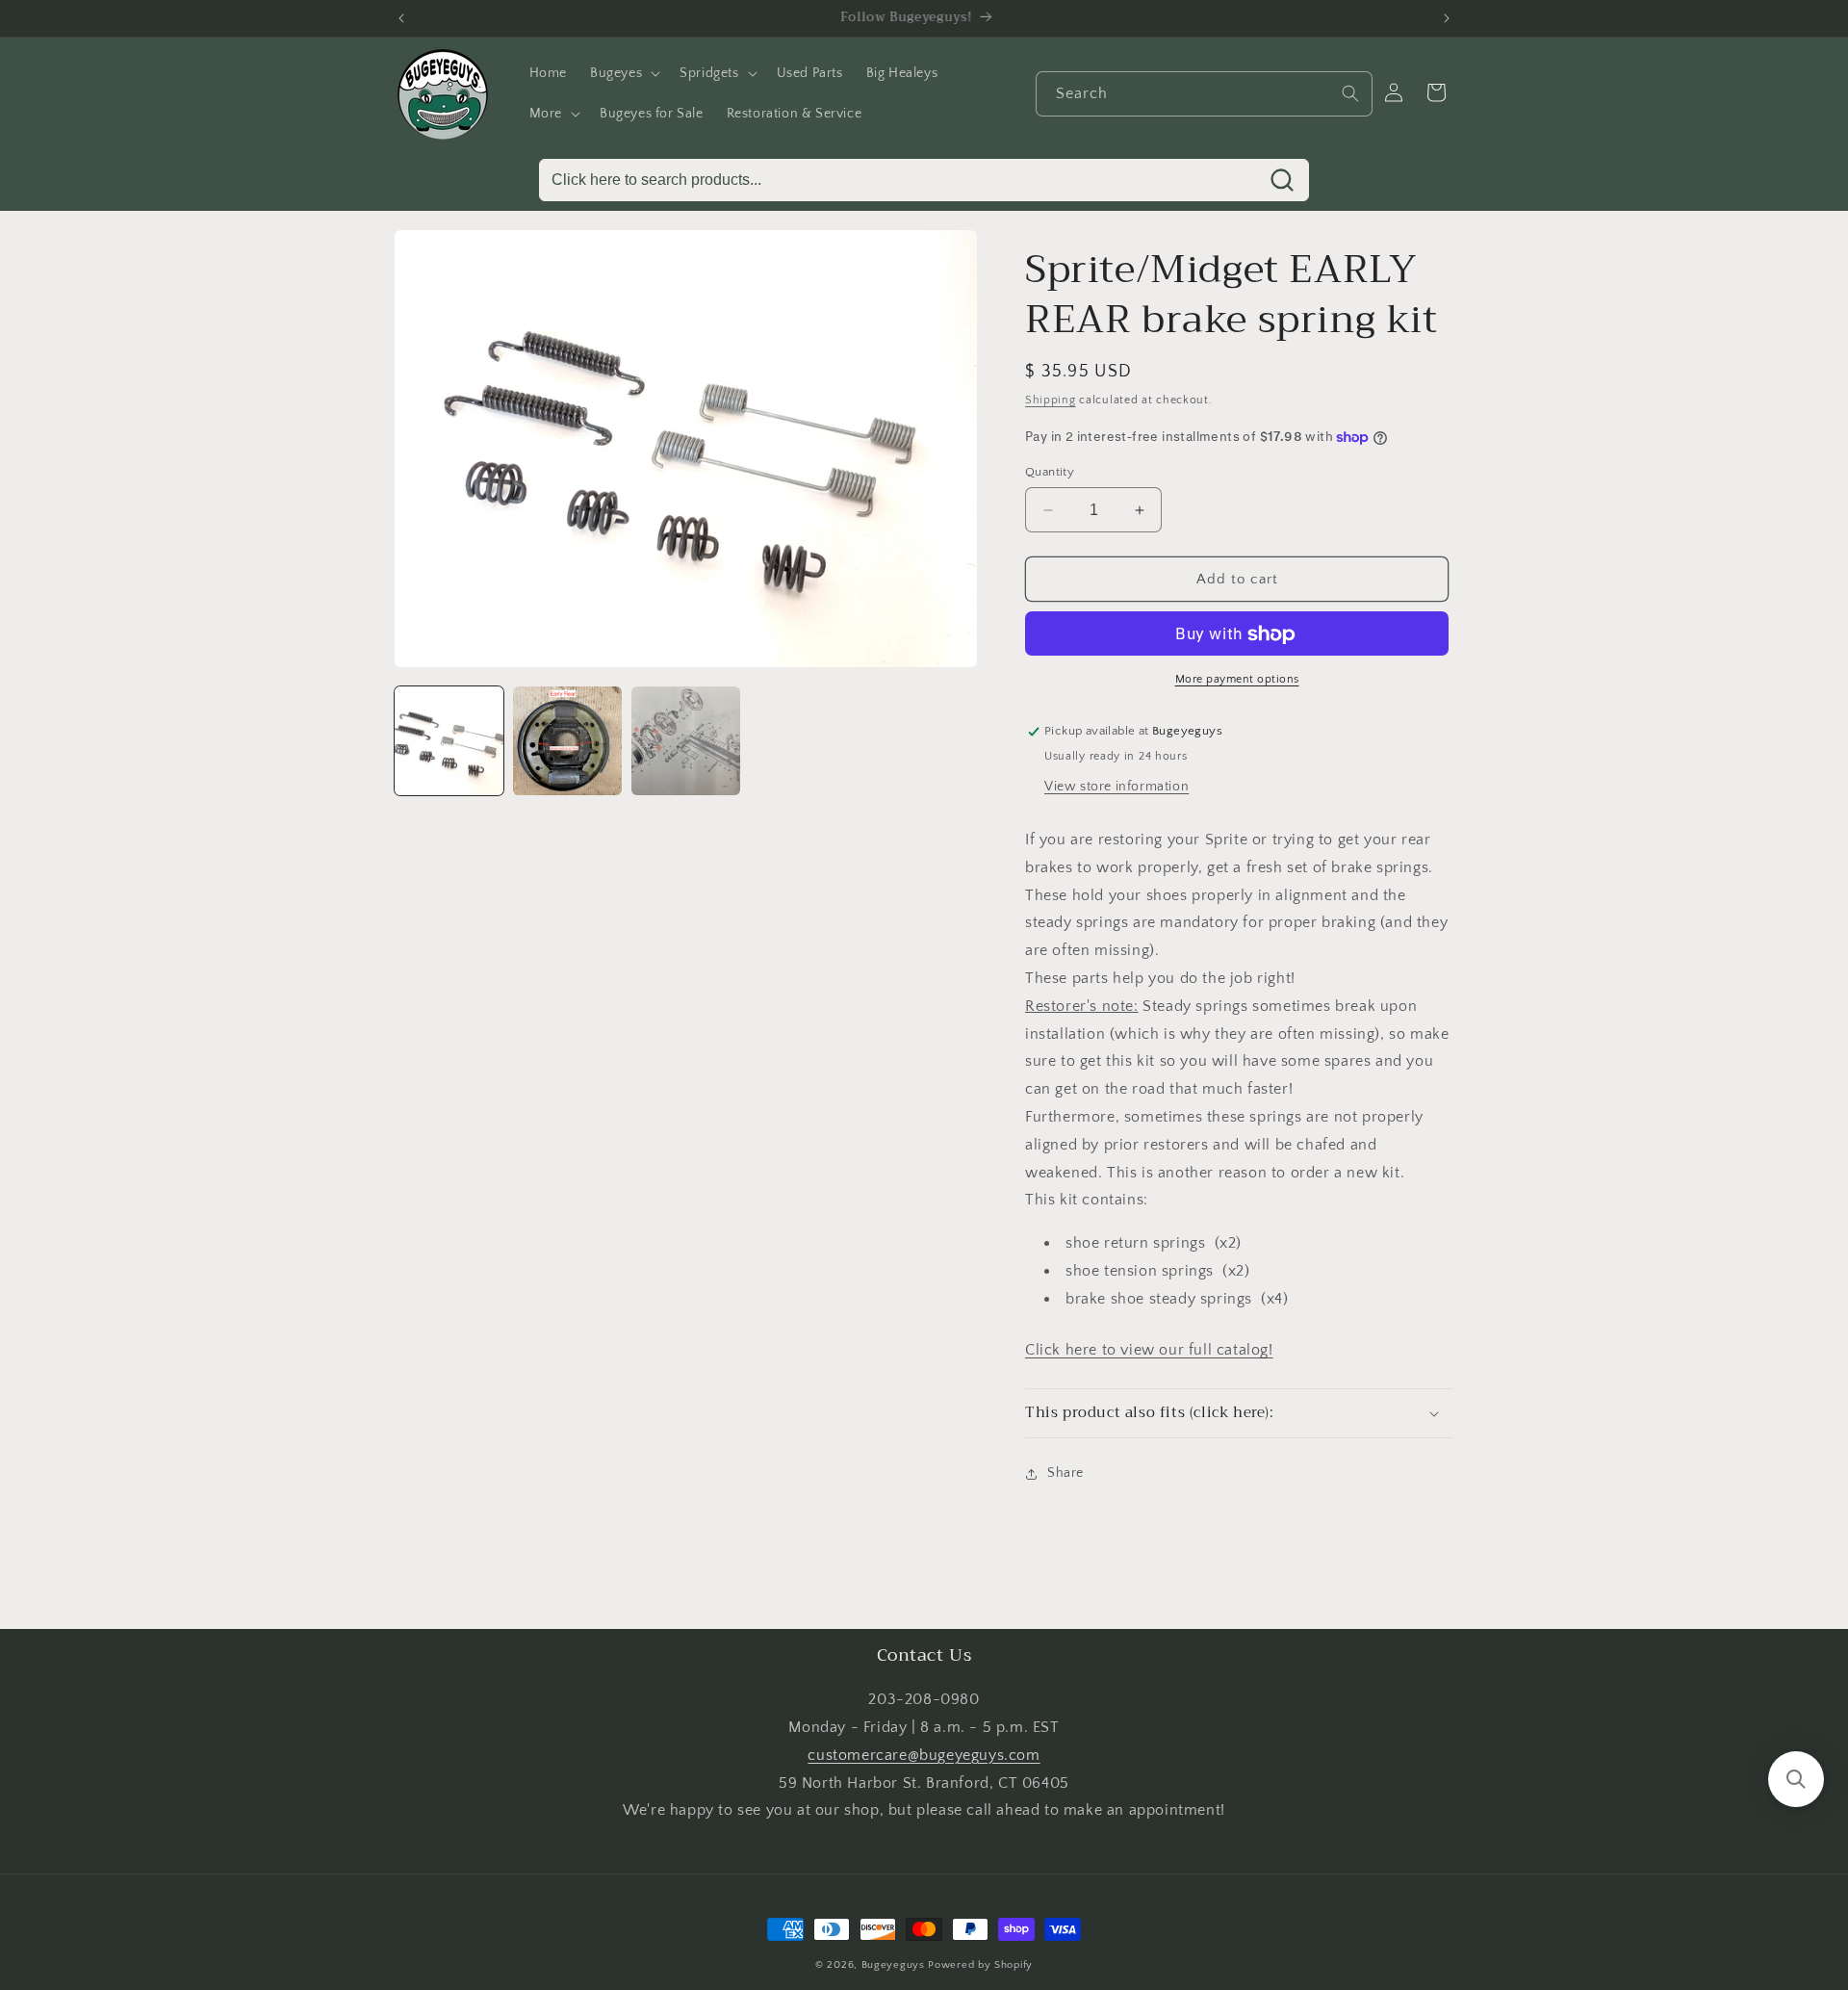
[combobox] (1204, 94)
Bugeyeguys (893, 1965)
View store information (1116, 787)
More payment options (1237, 680)
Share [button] (1065, 1474)
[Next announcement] (1447, 18)
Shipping (1051, 400)
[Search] (1350, 93)
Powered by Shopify (980, 1965)
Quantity (1050, 472)
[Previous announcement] (401, 18)
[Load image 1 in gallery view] (449, 741)
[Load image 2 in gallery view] (567, 741)
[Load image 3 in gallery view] (686, 741)
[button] (623, 73)
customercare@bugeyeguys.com (924, 1755)
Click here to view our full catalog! (1149, 1351)
